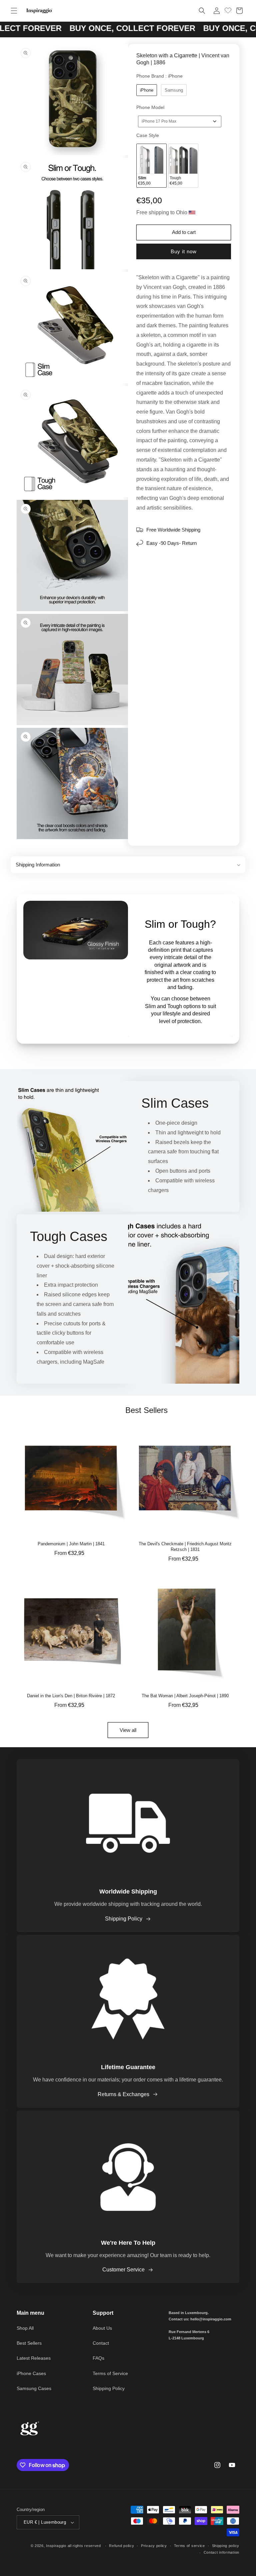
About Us (102, 2328)
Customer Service (123, 2270)
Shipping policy (226, 2546)
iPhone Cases (31, 2373)
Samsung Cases (34, 2388)
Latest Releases (34, 2358)
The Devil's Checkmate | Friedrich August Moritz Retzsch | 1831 (185, 1547)
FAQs (98, 2358)
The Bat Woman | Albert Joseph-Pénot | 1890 (185, 1696)
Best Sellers (29, 2343)
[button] (14, 11)
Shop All (25, 2328)
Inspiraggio (56, 2546)
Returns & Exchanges (123, 2094)
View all (128, 1730)
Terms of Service (110, 2373)
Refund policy (121, 2546)
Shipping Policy (124, 1919)
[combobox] (180, 121)
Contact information (221, 2552)
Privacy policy (154, 2546)
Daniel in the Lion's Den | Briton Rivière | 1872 (71, 1696)
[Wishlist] (228, 10)
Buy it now (184, 251)
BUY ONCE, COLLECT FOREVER (82, 28)
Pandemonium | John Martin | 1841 (71, 1544)
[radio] (147, 90)
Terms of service (189, 2546)
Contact (101, 2343)
